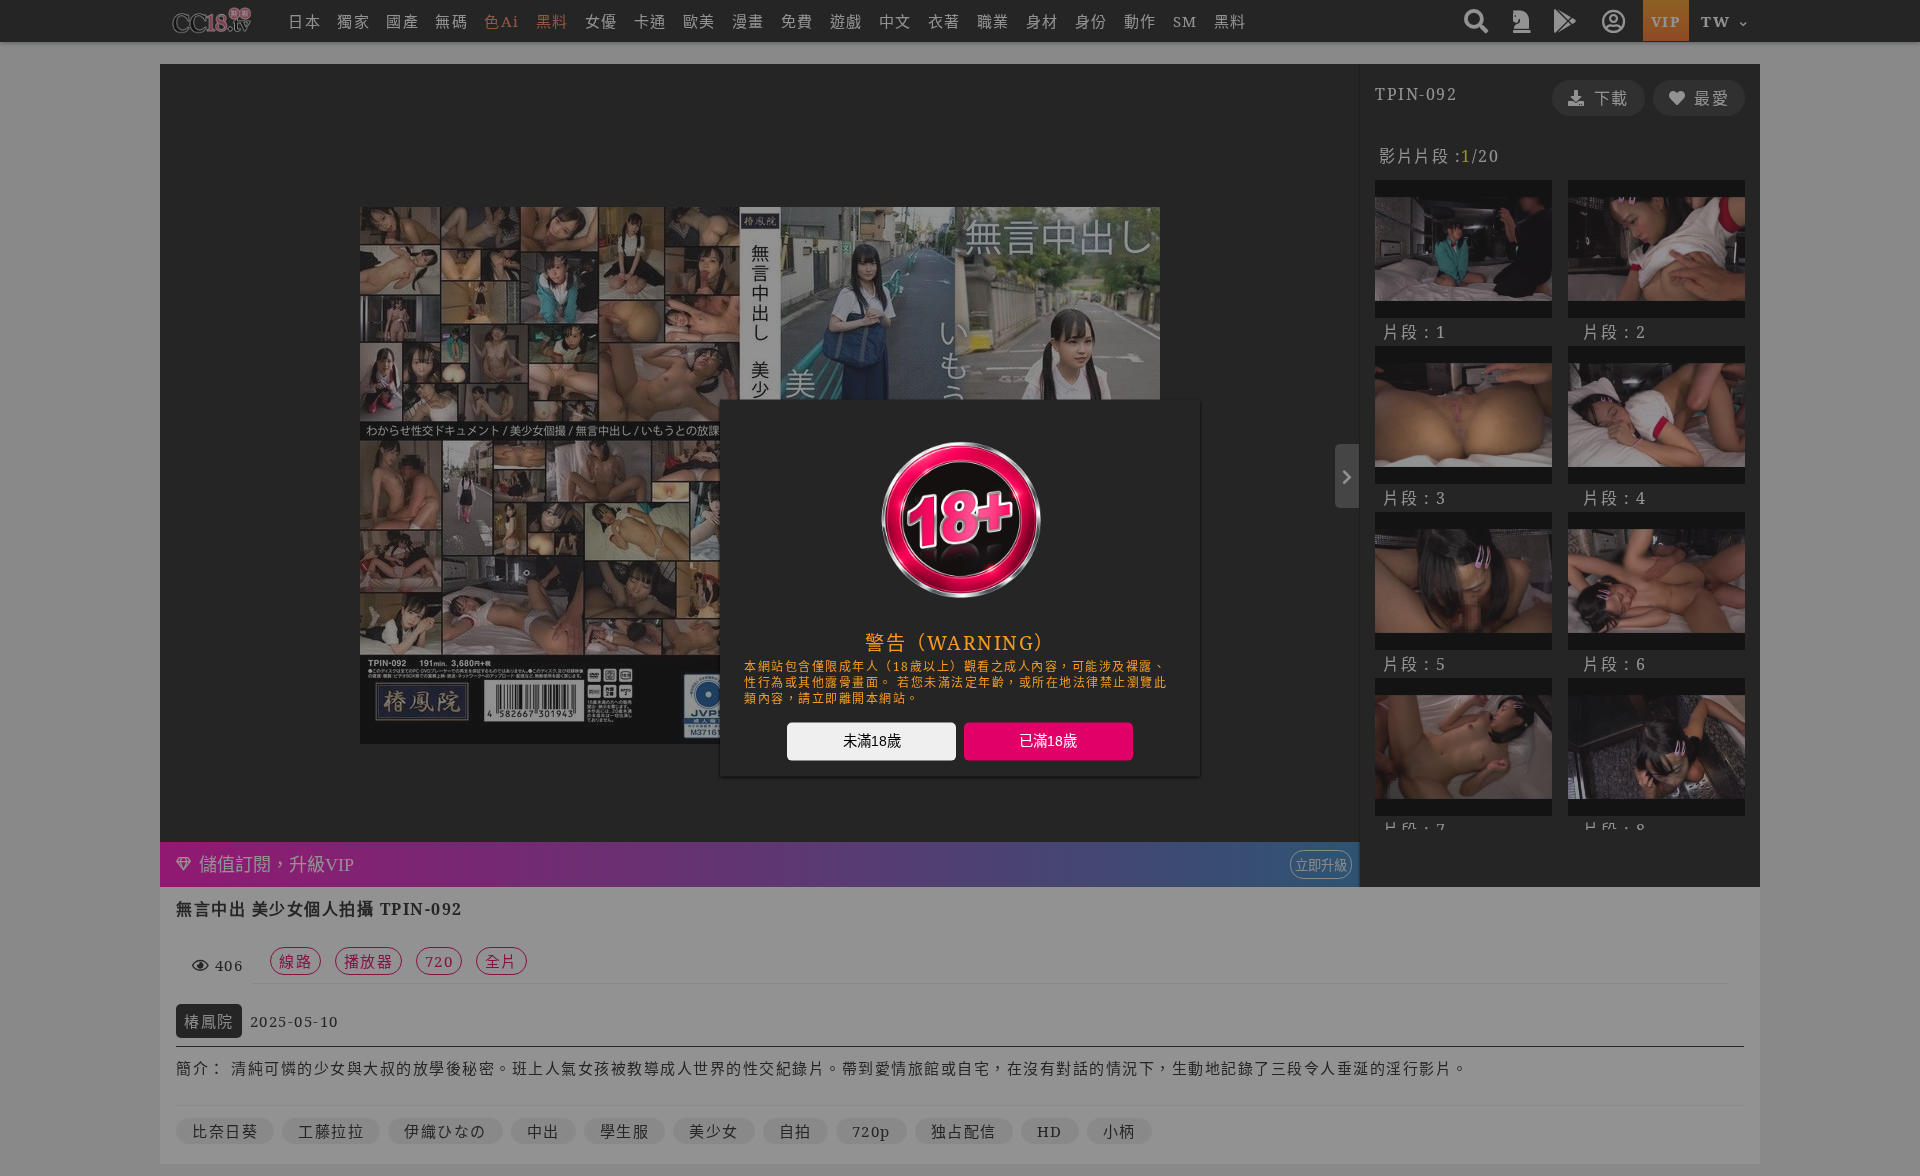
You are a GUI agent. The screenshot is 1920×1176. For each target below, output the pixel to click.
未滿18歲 (872, 741)
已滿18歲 (1048, 741)
